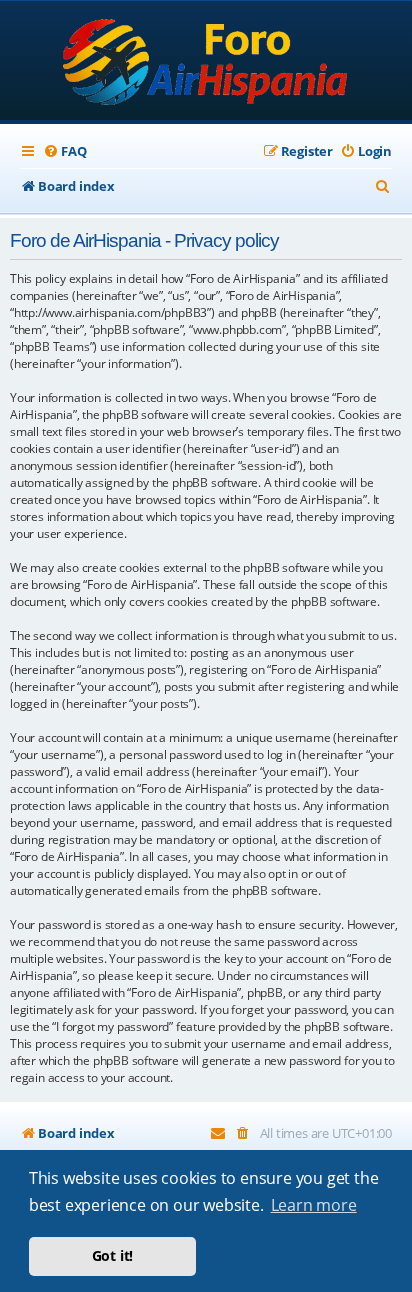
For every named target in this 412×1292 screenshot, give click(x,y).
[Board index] (206, 62)
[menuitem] (64, 151)
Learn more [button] (314, 1205)
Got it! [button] (113, 1255)
